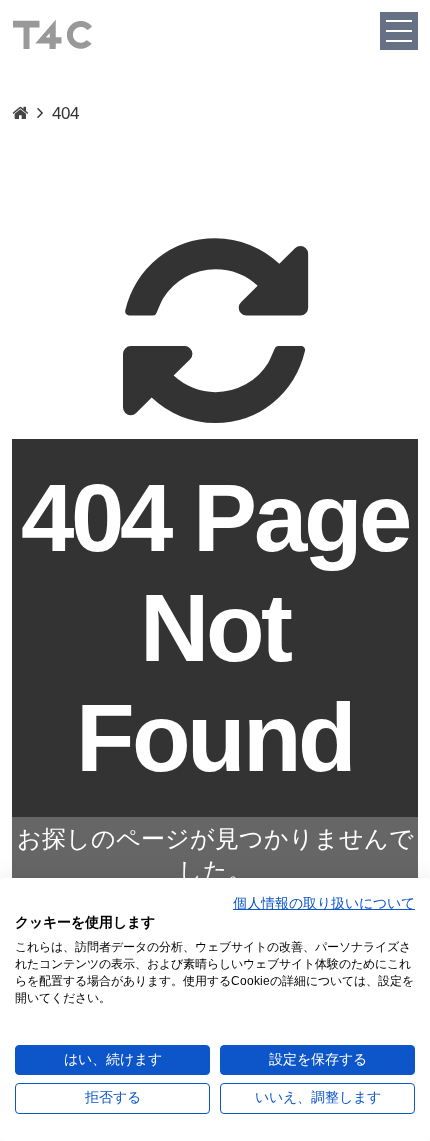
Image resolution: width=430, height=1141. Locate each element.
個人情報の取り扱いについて (324, 903)
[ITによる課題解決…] (20, 114)
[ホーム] (52, 33)
